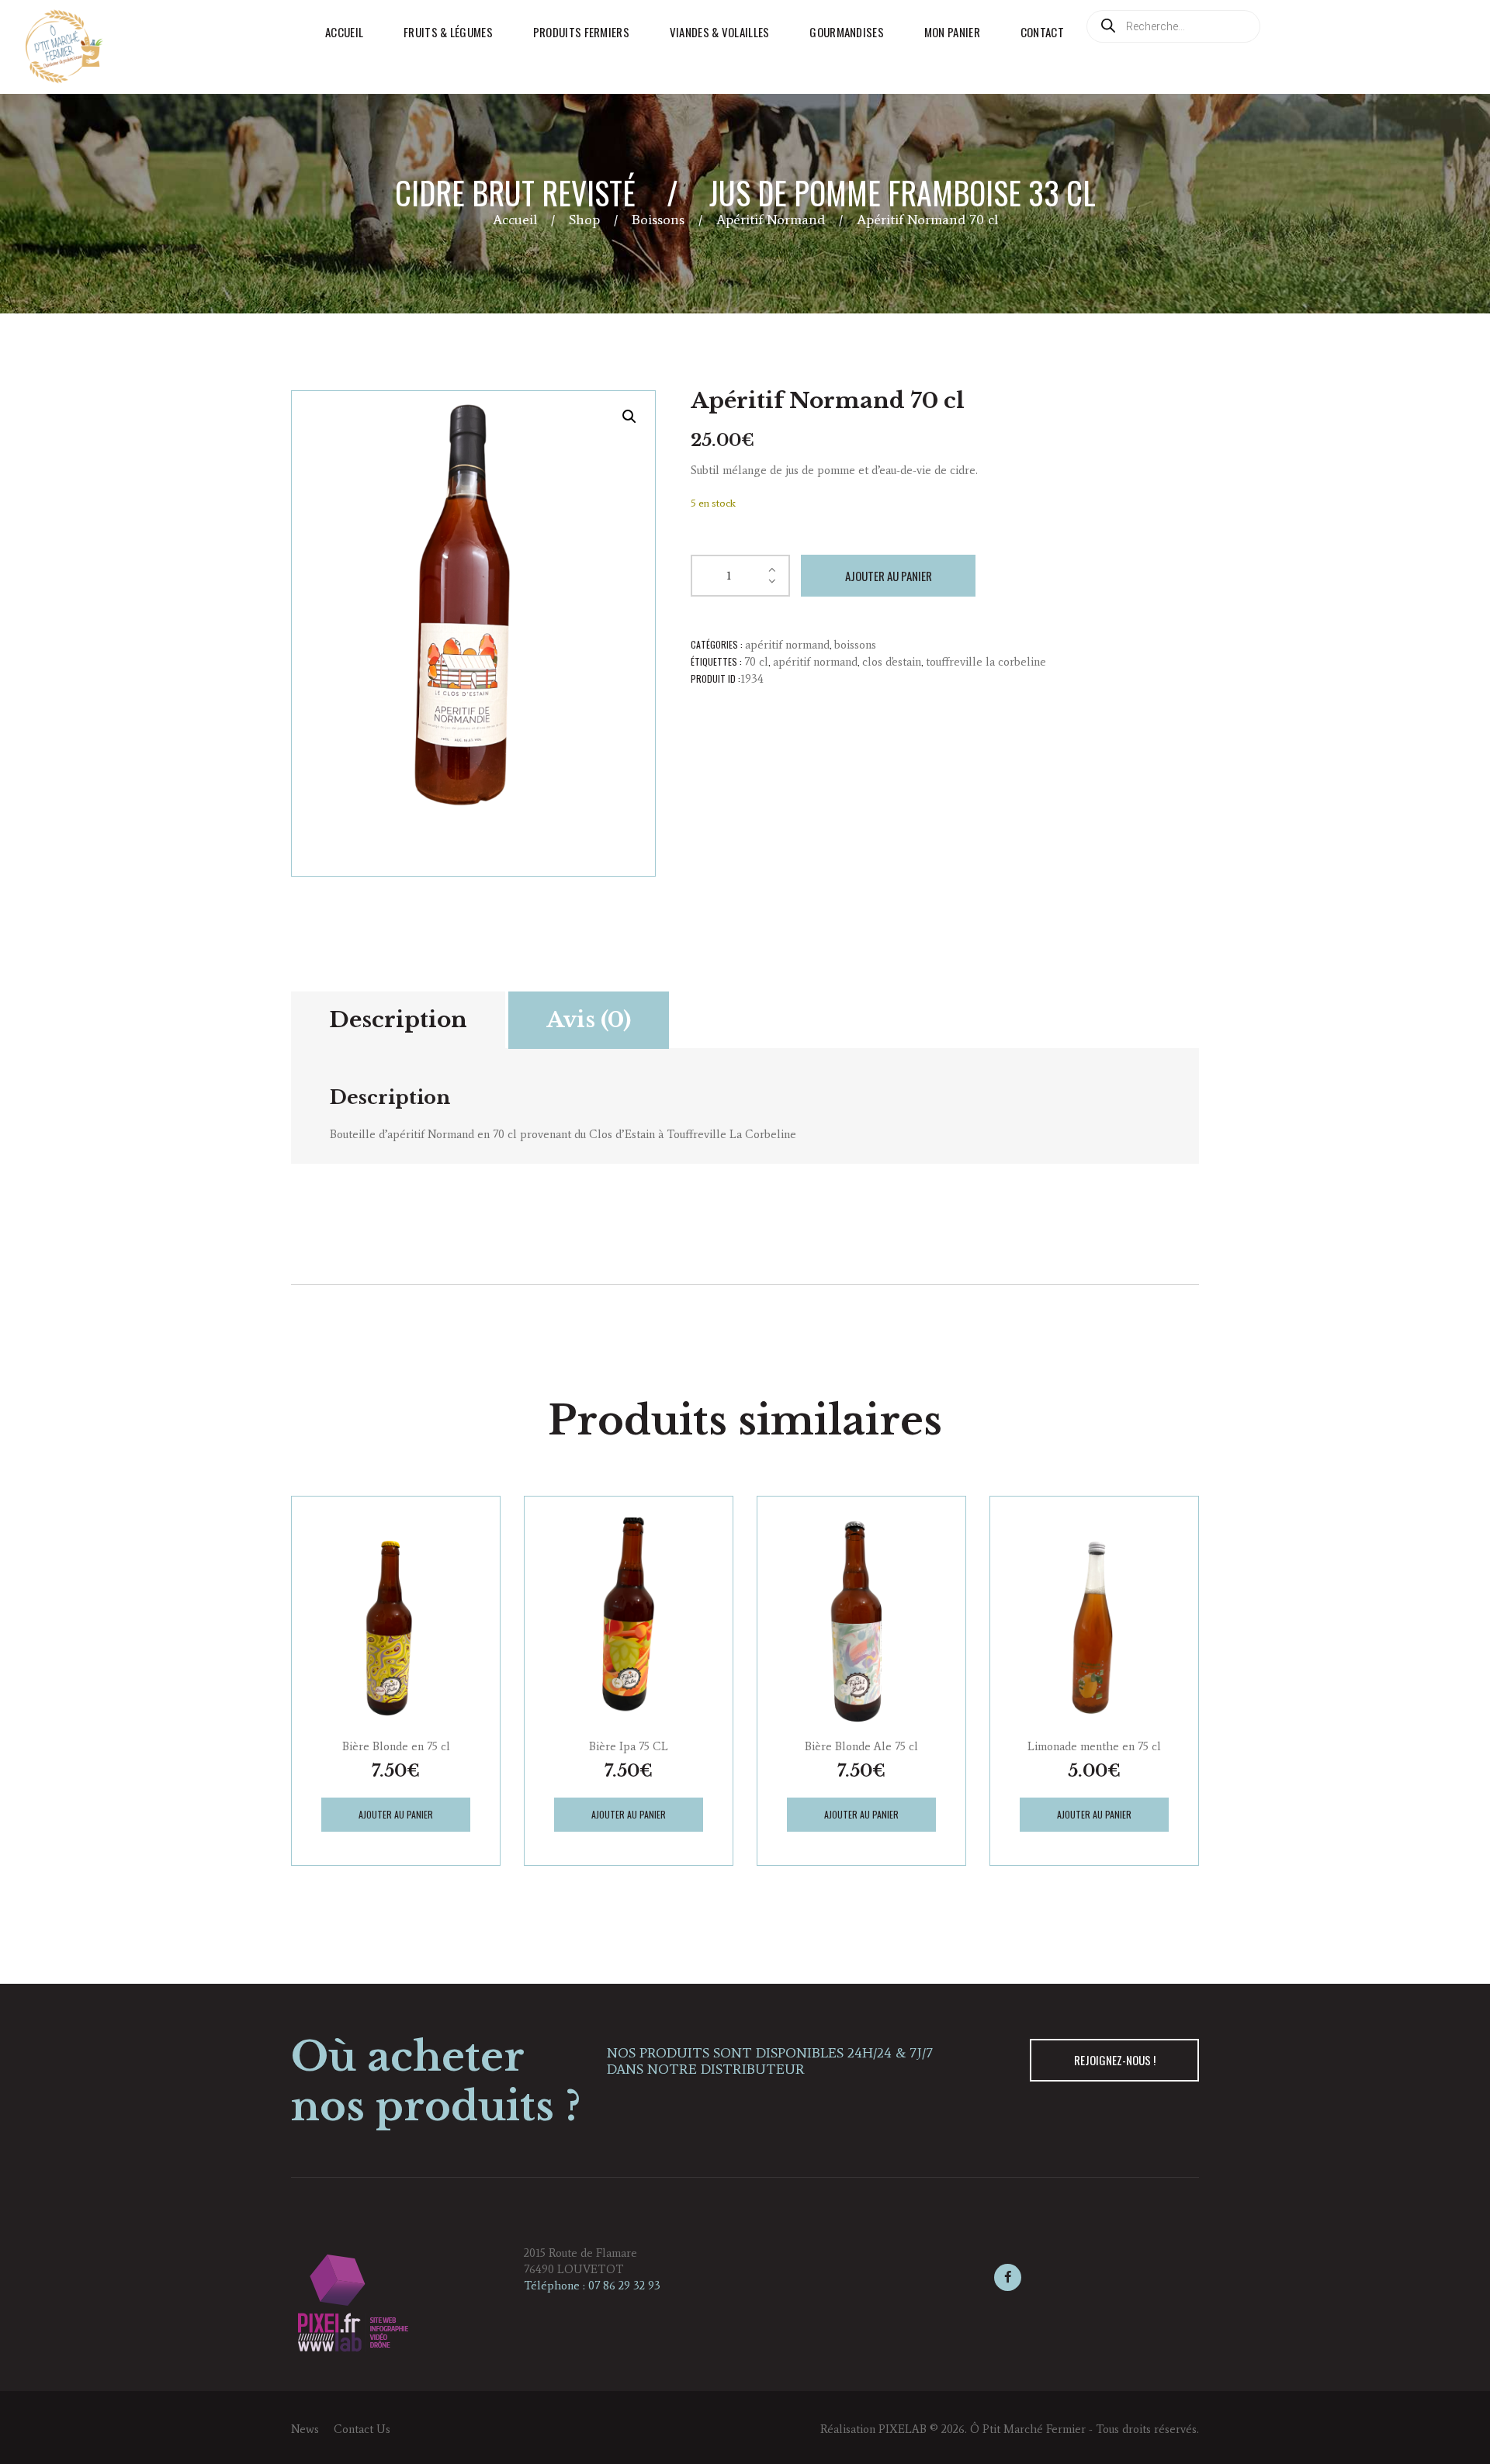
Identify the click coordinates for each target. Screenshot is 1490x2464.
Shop (584, 220)
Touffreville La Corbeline (986, 662)
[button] (629, 417)
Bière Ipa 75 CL (629, 1746)
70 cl (756, 662)
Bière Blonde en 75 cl (396, 1746)
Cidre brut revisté (515, 192)
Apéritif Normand (771, 220)
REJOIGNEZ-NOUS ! (1115, 2060)
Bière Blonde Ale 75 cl (861, 1746)
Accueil (515, 220)
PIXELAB (903, 2429)
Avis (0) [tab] (589, 1020)
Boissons (658, 220)
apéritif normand (815, 662)
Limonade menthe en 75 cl (1094, 1746)
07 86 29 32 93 (624, 2286)
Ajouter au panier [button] (396, 1814)
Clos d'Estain (892, 662)
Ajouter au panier (889, 576)
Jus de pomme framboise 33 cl (903, 192)
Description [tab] (398, 1020)
